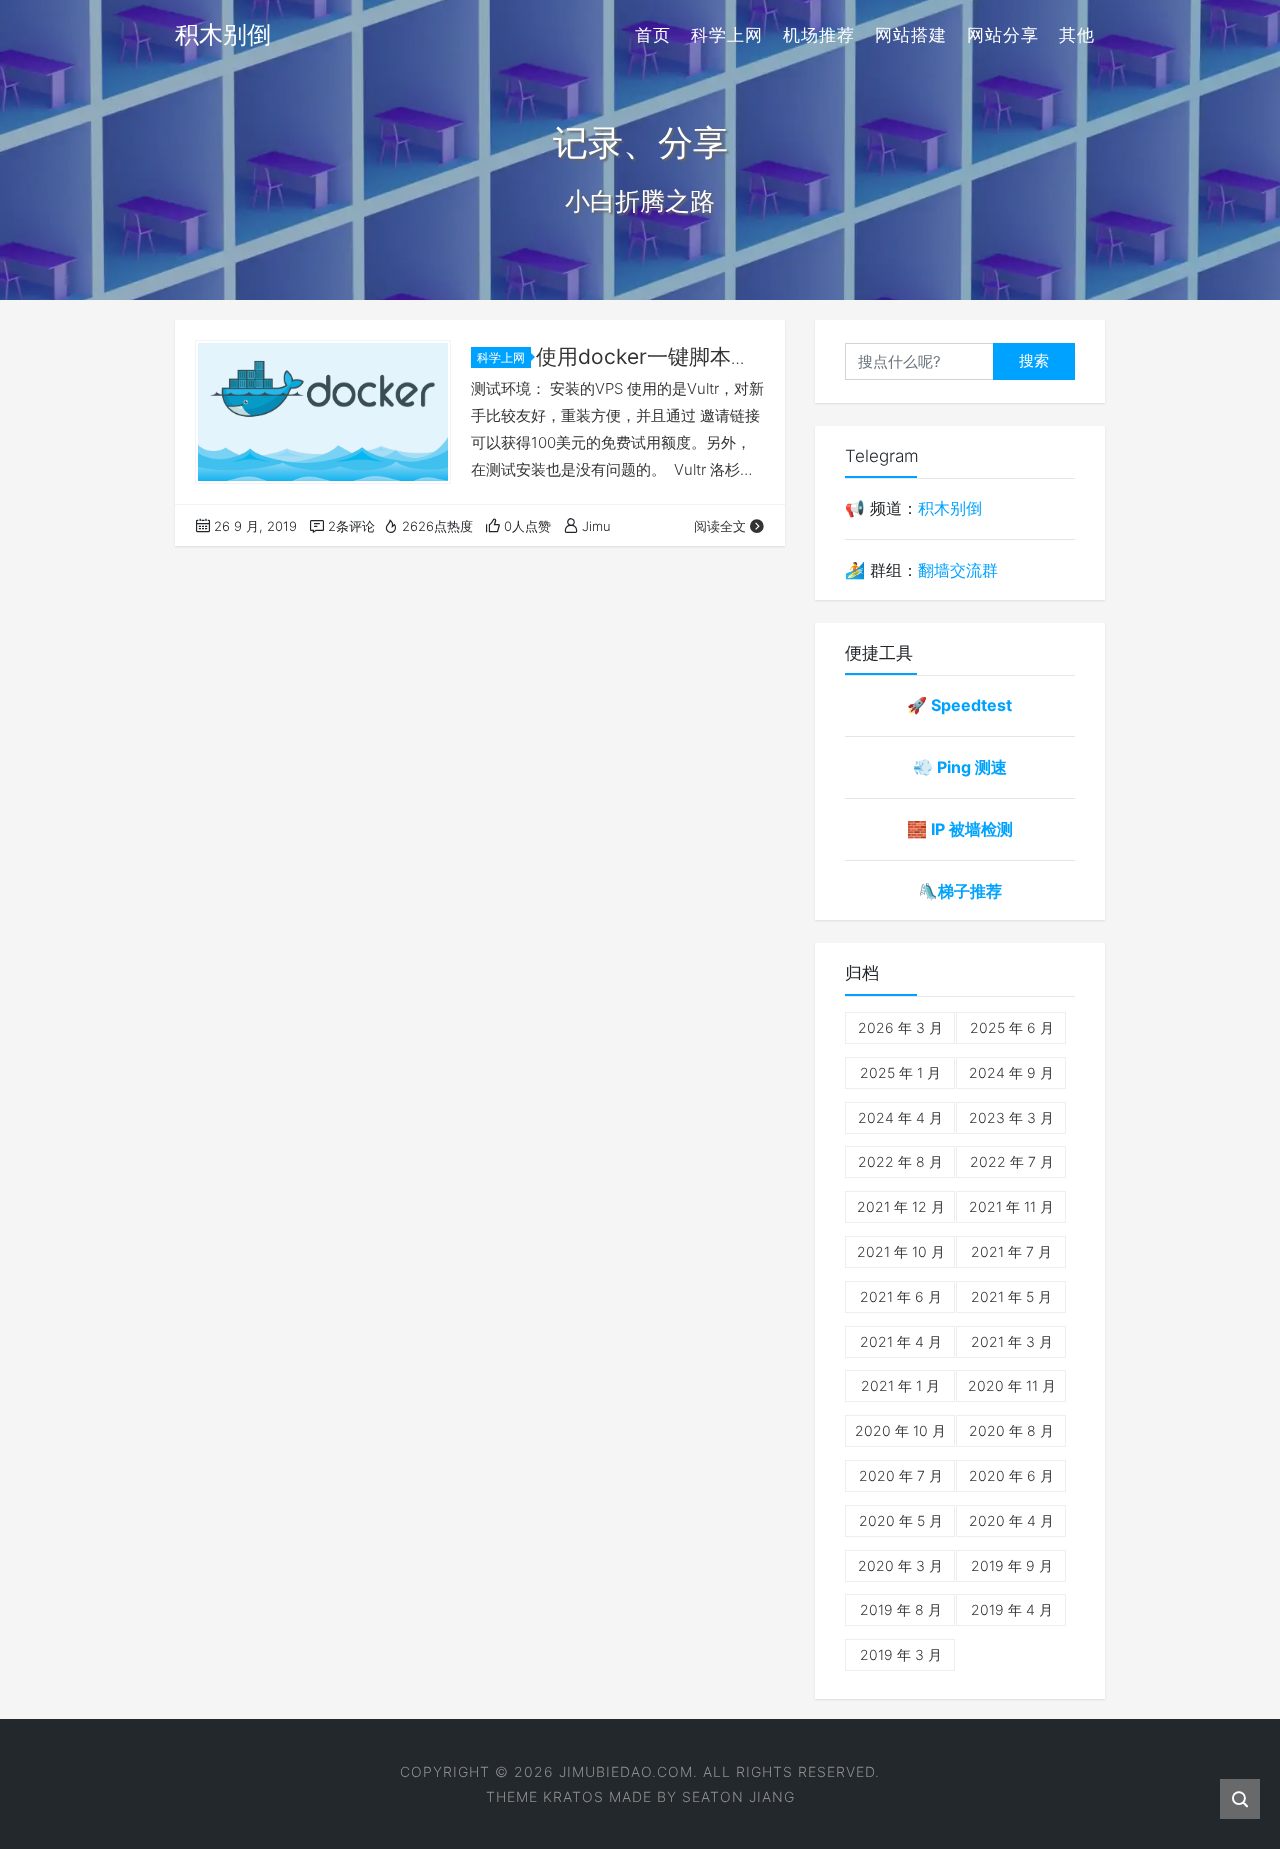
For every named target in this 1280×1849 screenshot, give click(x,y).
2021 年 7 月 (1011, 1251)
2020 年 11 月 (1012, 1385)
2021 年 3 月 (1012, 1341)
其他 (1077, 35)
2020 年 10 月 (900, 1430)
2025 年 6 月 (1012, 1027)
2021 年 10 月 (901, 1251)
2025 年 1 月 (900, 1072)
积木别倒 (950, 508)
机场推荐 (819, 35)
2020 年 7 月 (901, 1475)
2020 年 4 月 (1011, 1520)
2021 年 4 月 (901, 1341)
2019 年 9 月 (1012, 1565)
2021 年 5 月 (1011, 1296)
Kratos (573, 1796)
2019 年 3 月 (901, 1654)
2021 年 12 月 (901, 1206)
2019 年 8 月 (901, 1609)
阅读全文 (720, 526)
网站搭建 (911, 35)
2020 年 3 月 (900, 1565)
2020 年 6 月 (1011, 1475)
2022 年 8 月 (900, 1161)
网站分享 (1003, 35)
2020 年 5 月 (901, 1520)
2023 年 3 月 (1011, 1117)
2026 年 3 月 (900, 1027)
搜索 (1034, 360)
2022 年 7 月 (1012, 1161)
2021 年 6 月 (901, 1296)
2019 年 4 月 (1012, 1609)
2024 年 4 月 (900, 1117)
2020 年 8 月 (1011, 1430)
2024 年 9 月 (1011, 1072)
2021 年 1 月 (900, 1385)
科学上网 (727, 35)
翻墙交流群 (958, 570)
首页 (653, 35)
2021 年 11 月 (1011, 1206)
